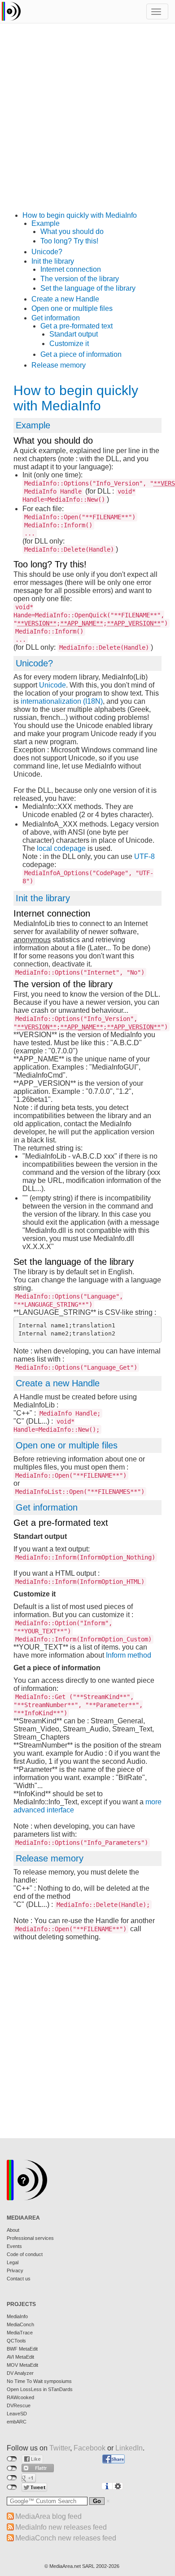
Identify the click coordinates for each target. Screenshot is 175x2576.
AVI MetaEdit (20, 2357)
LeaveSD (17, 2414)
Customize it (69, 344)
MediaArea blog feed (48, 2516)
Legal (13, 2262)
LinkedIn (129, 2448)
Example (46, 223)
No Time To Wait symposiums (39, 2381)
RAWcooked (20, 2397)
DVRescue (19, 2405)
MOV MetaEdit (22, 2365)
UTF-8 (144, 856)
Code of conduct (25, 2254)
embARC (17, 2422)
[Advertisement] (87, 124)
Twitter (60, 2448)
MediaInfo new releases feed (61, 2527)
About (13, 2230)
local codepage (61, 848)
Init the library (53, 261)
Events (14, 2246)
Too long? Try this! (69, 241)
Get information (56, 318)
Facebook (90, 2448)
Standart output (74, 334)
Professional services (30, 2238)
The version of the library (80, 279)
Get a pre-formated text (77, 326)
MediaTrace (20, 2333)
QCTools (16, 2341)
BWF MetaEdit (22, 2349)
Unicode (52, 685)
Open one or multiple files (72, 308)
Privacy (15, 2270)
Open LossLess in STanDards (40, 2389)
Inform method (129, 1655)
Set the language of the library (88, 288)
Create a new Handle (65, 299)
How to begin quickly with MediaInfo (80, 215)
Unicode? (47, 252)
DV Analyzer (20, 2373)
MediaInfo (17, 2316)
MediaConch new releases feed (66, 2538)
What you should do (72, 232)
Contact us (19, 2279)
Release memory (59, 365)
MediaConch (20, 2324)
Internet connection (71, 269)
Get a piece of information (81, 354)
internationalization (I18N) (62, 701)
